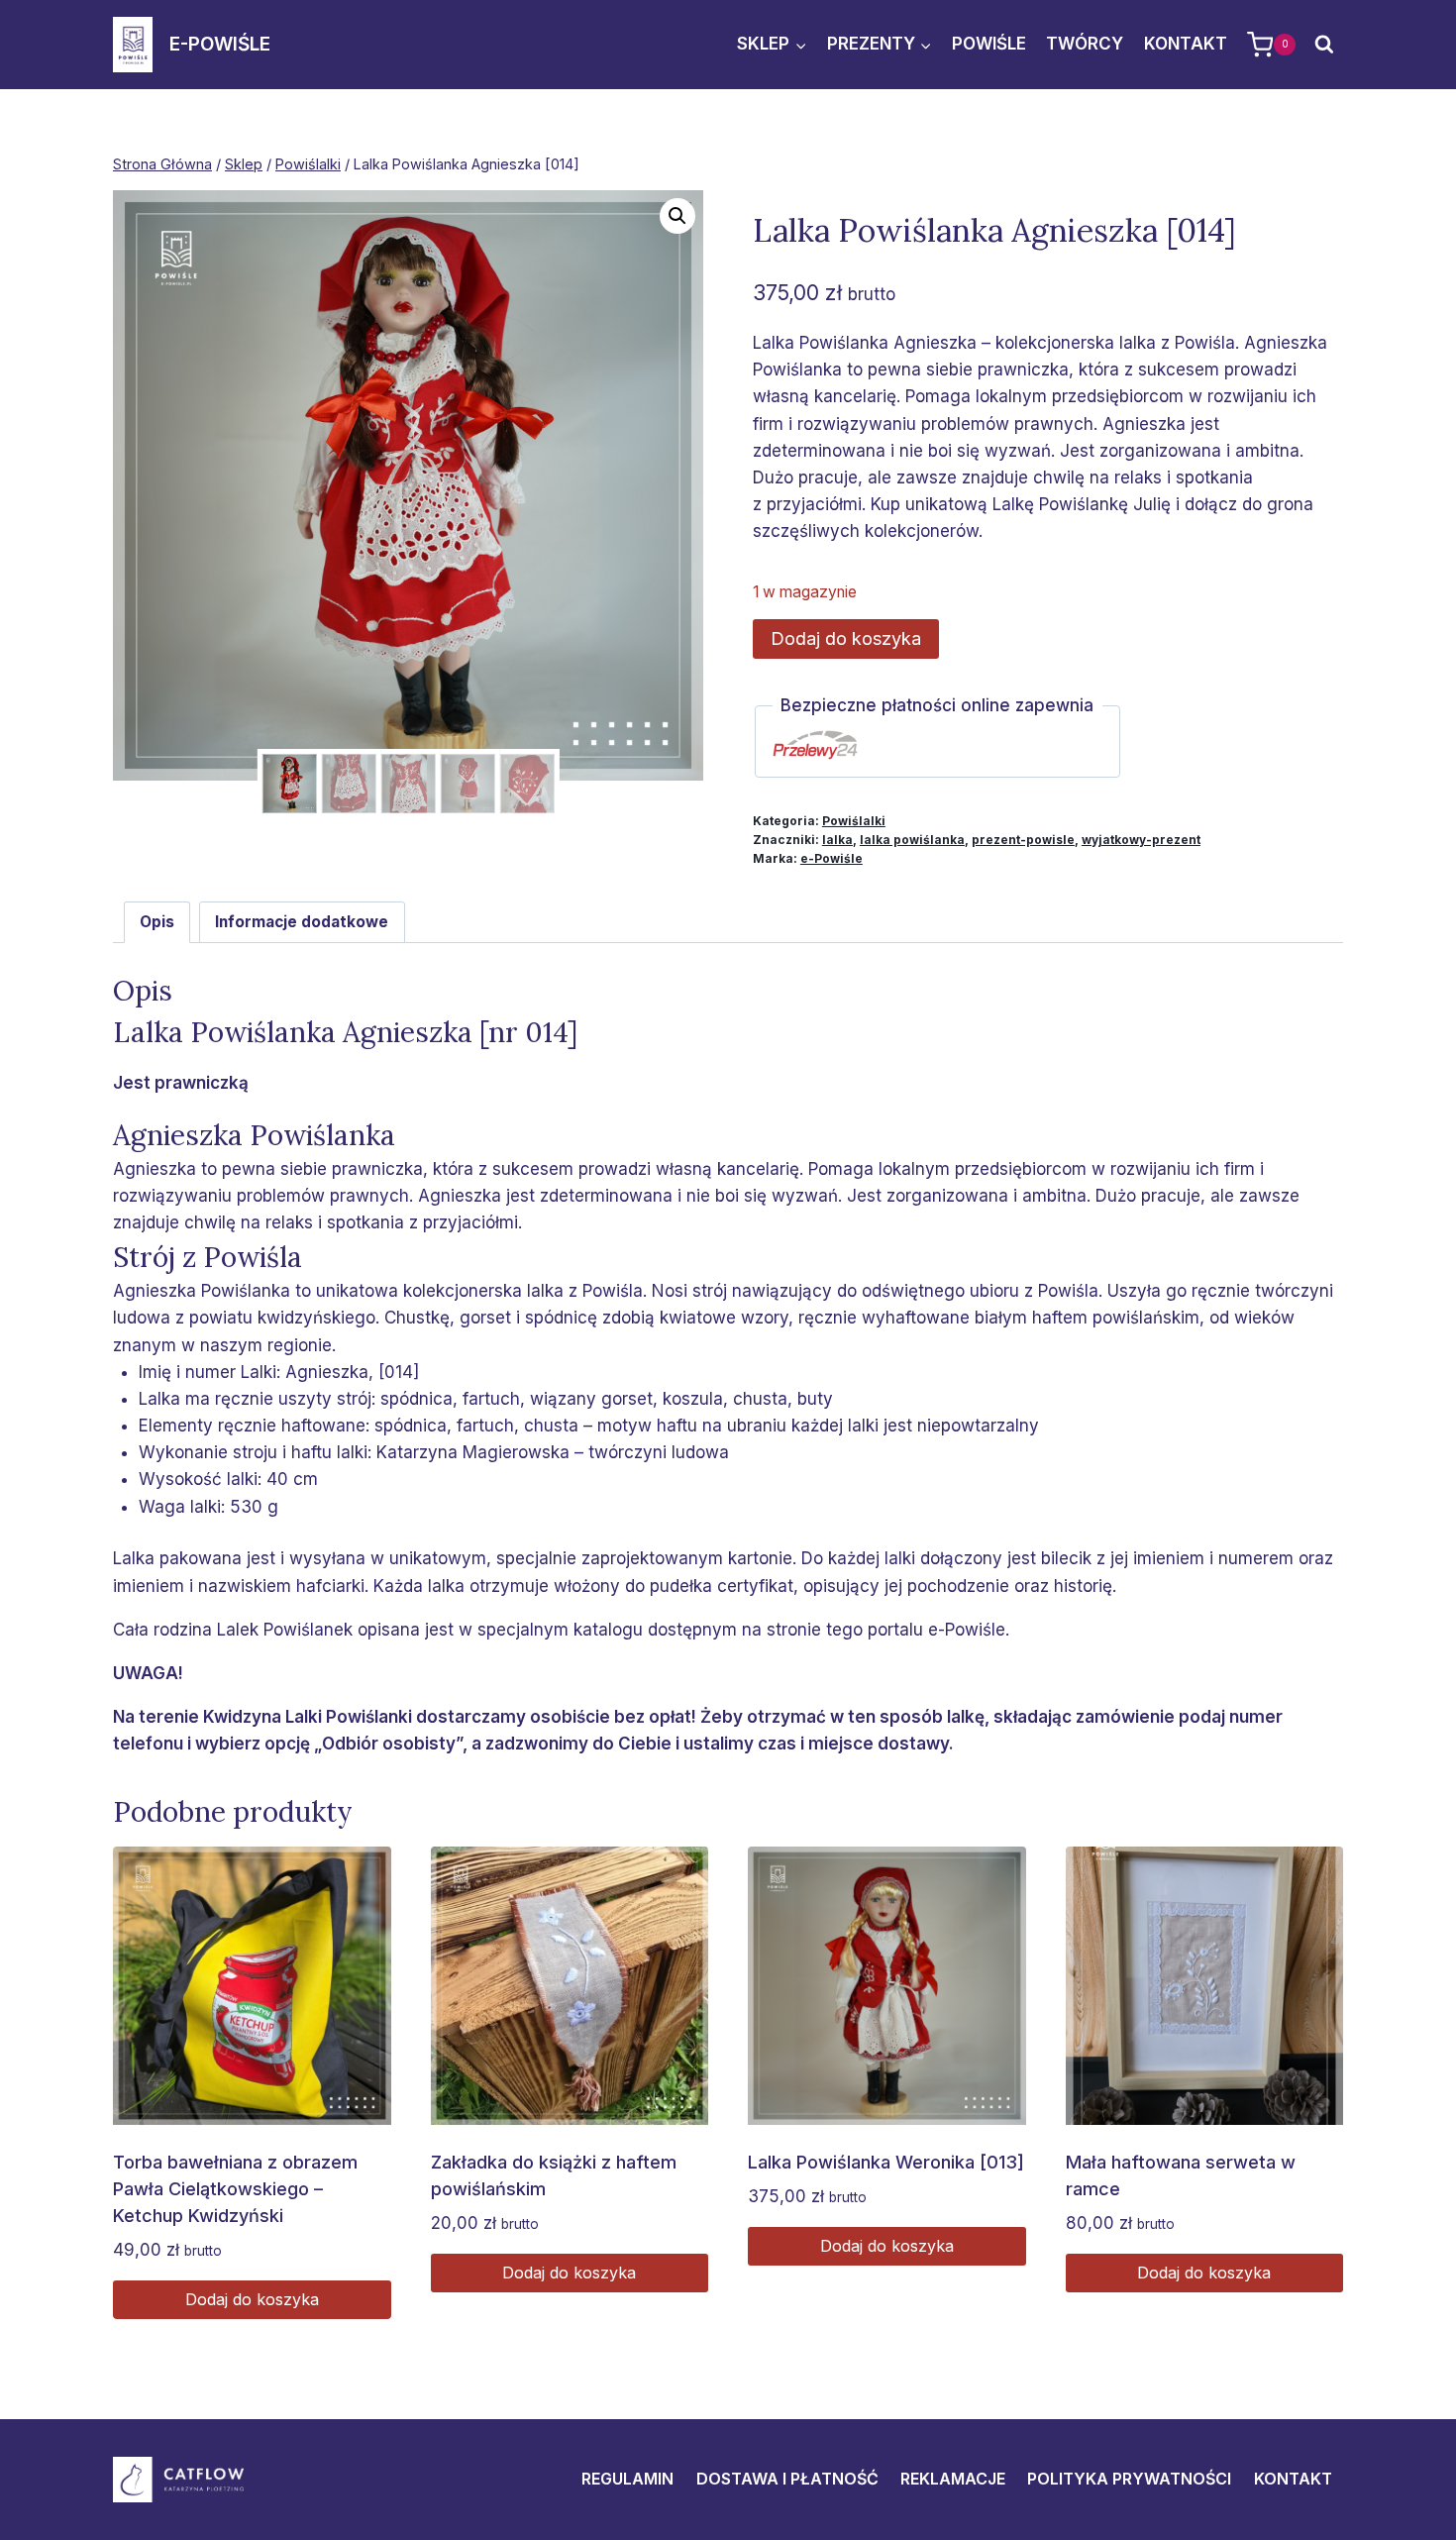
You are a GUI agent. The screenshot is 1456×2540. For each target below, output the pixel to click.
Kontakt (1186, 44)
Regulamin (627, 2479)
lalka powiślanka (912, 840)
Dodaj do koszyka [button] (252, 2299)
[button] (677, 216)
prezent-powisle (1023, 840)
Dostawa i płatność (787, 2479)
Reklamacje (953, 2479)
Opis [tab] (157, 922)
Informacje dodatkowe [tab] (302, 922)
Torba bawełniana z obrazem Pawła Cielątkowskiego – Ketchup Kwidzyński (235, 2189)
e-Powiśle (832, 858)
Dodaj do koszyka (846, 638)
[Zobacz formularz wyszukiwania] (1324, 45)
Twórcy (1085, 44)
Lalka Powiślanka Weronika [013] (886, 2162)
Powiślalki (854, 821)
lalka (837, 840)
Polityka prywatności (1129, 2479)
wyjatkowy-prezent (1141, 840)
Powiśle (989, 44)
